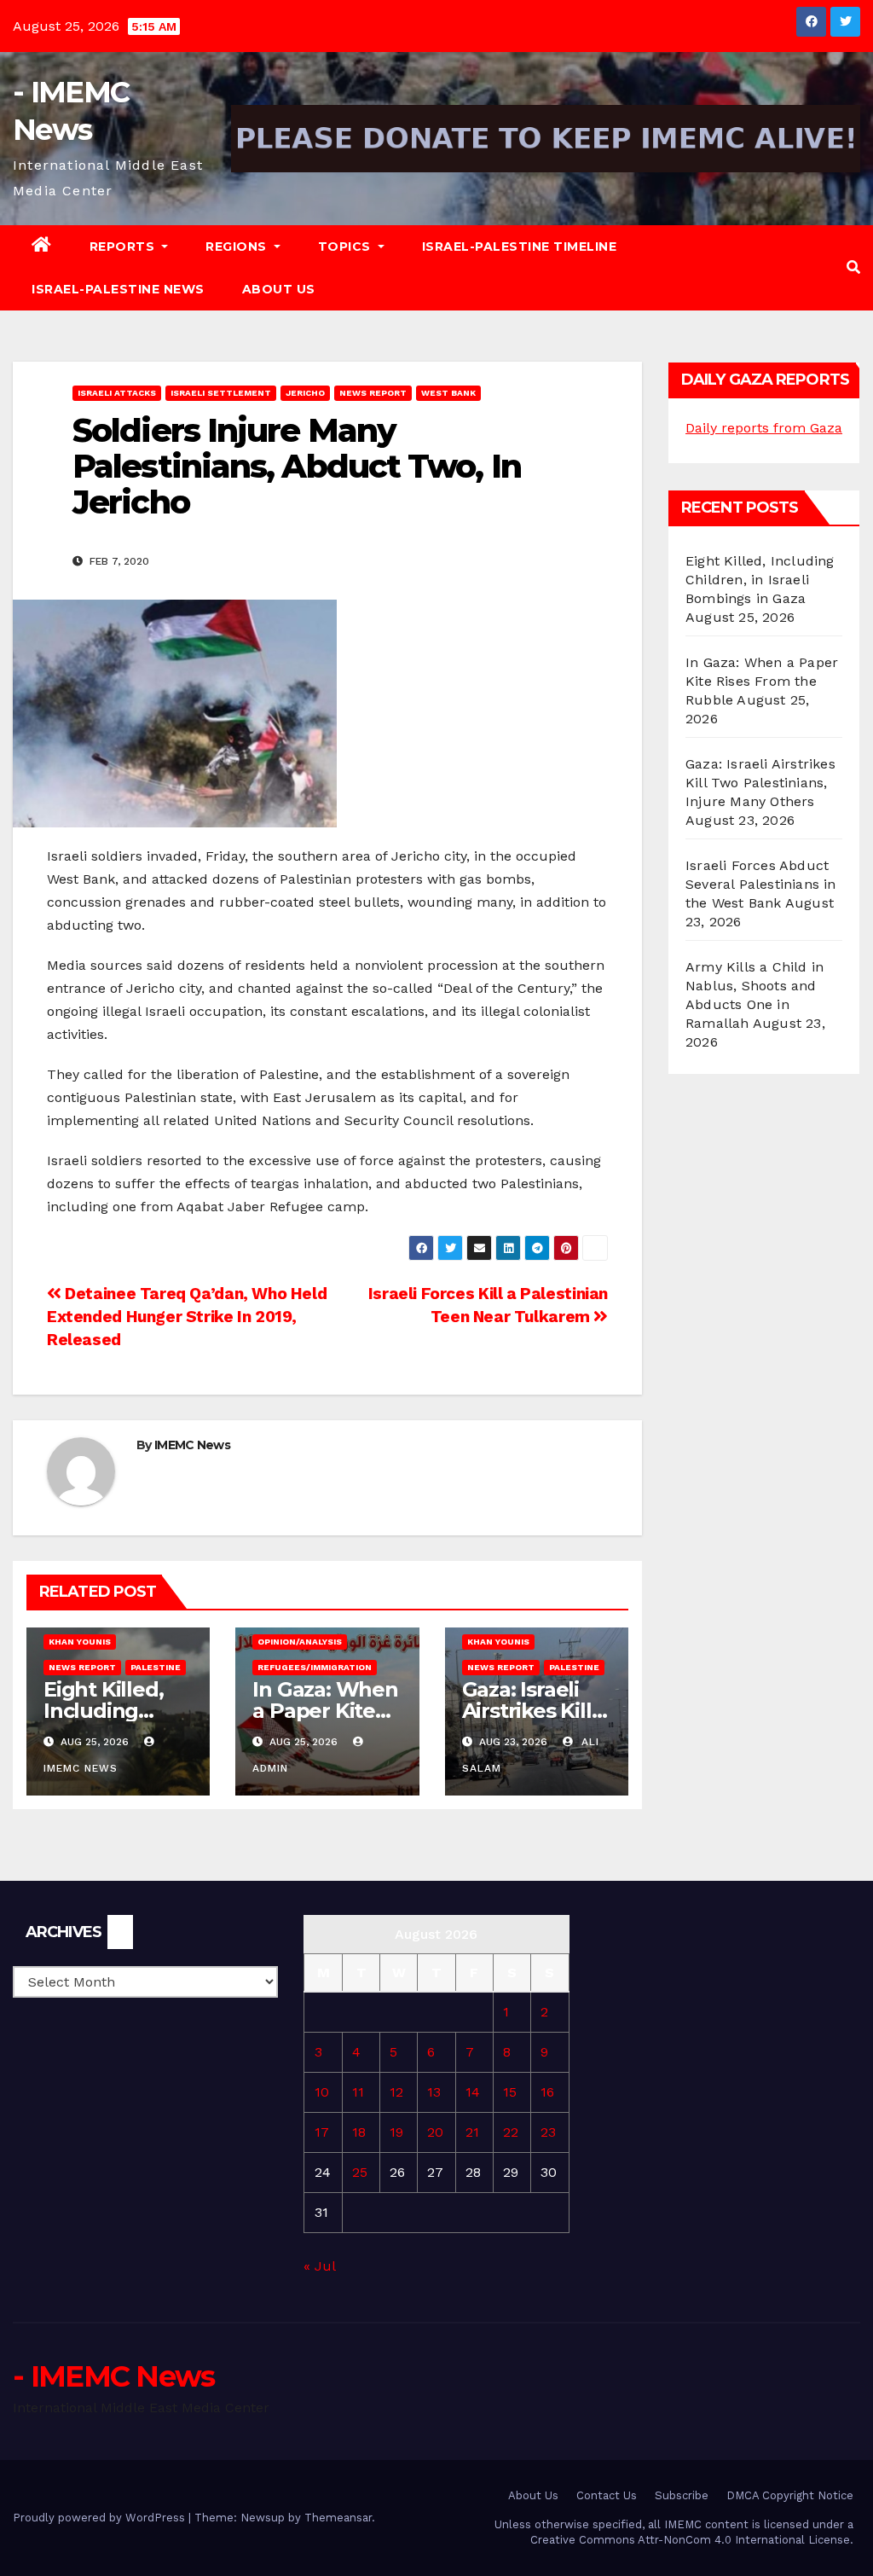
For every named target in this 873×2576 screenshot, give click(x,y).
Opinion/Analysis (300, 1642)
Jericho (305, 393)
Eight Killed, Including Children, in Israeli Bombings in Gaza (760, 580)
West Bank (448, 393)
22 (511, 2132)
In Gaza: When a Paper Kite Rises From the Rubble (762, 681)
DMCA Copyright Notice (790, 2495)
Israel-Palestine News (118, 289)
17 (322, 2132)
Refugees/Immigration (315, 1667)
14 (473, 2092)
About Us (279, 289)
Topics (347, 247)
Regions (238, 247)
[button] (853, 267)
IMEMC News (192, 1445)
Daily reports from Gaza (764, 428)
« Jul (319, 2266)
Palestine (156, 1667)
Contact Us (607, 2495)
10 (322, 2092)
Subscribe (682, 2495)
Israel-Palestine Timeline (520, 247)
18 (359, 2132)
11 (358, 2092)
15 (510, 2092)
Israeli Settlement (221, 393)
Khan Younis (80, 1642)
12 (396, 2092)
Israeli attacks (117, 393)
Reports (124, 247)
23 (548, 2132)
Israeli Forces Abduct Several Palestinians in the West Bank (761, 884)
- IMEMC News (114, 2376)
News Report (373, 393)
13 (434, 2092)
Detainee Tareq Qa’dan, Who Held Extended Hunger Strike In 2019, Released (187, 1317)
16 (547, 2092)
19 (396, 2132)
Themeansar (338, 2518)
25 (360, 2172)
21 (472, 2132)
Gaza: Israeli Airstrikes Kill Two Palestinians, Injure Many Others (760, 783)
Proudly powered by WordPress (101, 2518)
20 (435, 2132)
